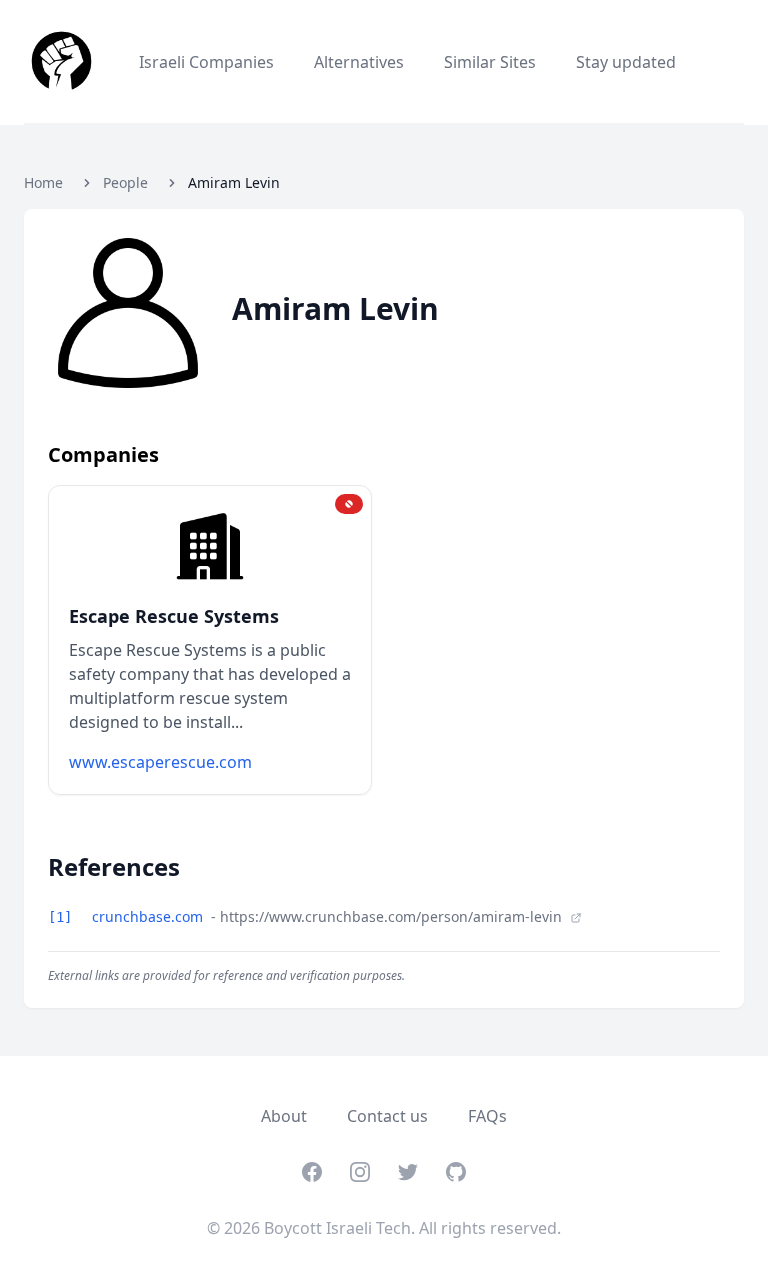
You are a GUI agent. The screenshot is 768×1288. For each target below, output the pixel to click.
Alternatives (359, 62)
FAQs (487, 1116)
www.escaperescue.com (160, 762)
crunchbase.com (149, 916)
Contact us (387, 1116)
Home (43, 182)
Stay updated (626, 62)
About (284, 1116)
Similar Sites (490, 62)
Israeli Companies (206, 62)
